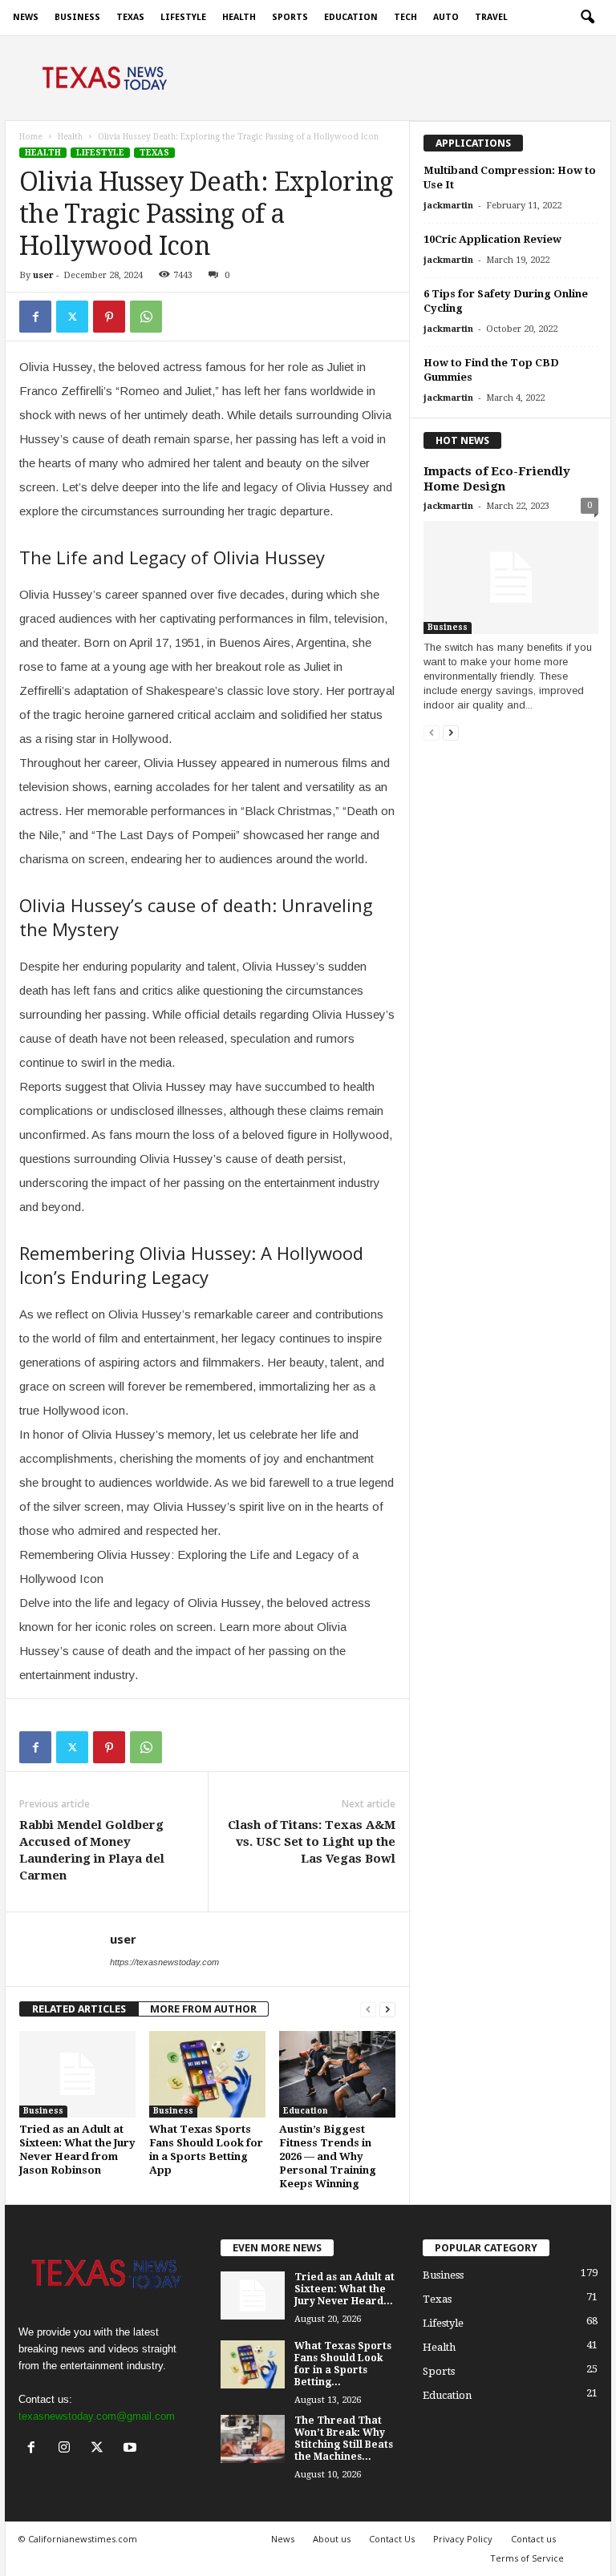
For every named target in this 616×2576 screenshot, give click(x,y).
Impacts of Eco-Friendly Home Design (497, 479)
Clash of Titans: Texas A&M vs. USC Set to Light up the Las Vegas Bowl (312, 1842)
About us (332, 2539)
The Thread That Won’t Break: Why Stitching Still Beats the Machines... (344, 2439)
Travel (491, 17)
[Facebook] (35, 317)
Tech (405, 17)
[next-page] (387, 2009)
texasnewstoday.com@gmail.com (97, 2416)
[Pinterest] (109, 317)
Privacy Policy (463, 2539)
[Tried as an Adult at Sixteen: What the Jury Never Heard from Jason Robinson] (77, 2074)
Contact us (533, 2539)
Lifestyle (183, 17)
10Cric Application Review (492, 239)
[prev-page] (368, 2009)
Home (31, 137)
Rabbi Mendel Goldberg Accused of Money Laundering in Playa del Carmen (92, 1850)
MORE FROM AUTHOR (203, 2009)
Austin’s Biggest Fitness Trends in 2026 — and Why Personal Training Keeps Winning (328, 2156)
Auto (446, 17)
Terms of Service (527, 2558)
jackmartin (448, 206)
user (43, 275)
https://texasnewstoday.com (164, 1962)
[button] (587, 18)
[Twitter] (72, 317)
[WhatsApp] (146, 317)
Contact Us (392, 2539)
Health (239, 17)
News (26, 17)
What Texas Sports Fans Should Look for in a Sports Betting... (343, 2364)
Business (77, 17)
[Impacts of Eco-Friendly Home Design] (511, 577)
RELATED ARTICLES (79, 2009)
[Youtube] (132, 2449)
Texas (130, 17)
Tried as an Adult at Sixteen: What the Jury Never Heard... (344, 2289)
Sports (290, 17)
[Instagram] (68, 2449)
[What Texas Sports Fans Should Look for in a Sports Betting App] (207, 2074)
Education (351, 17)
